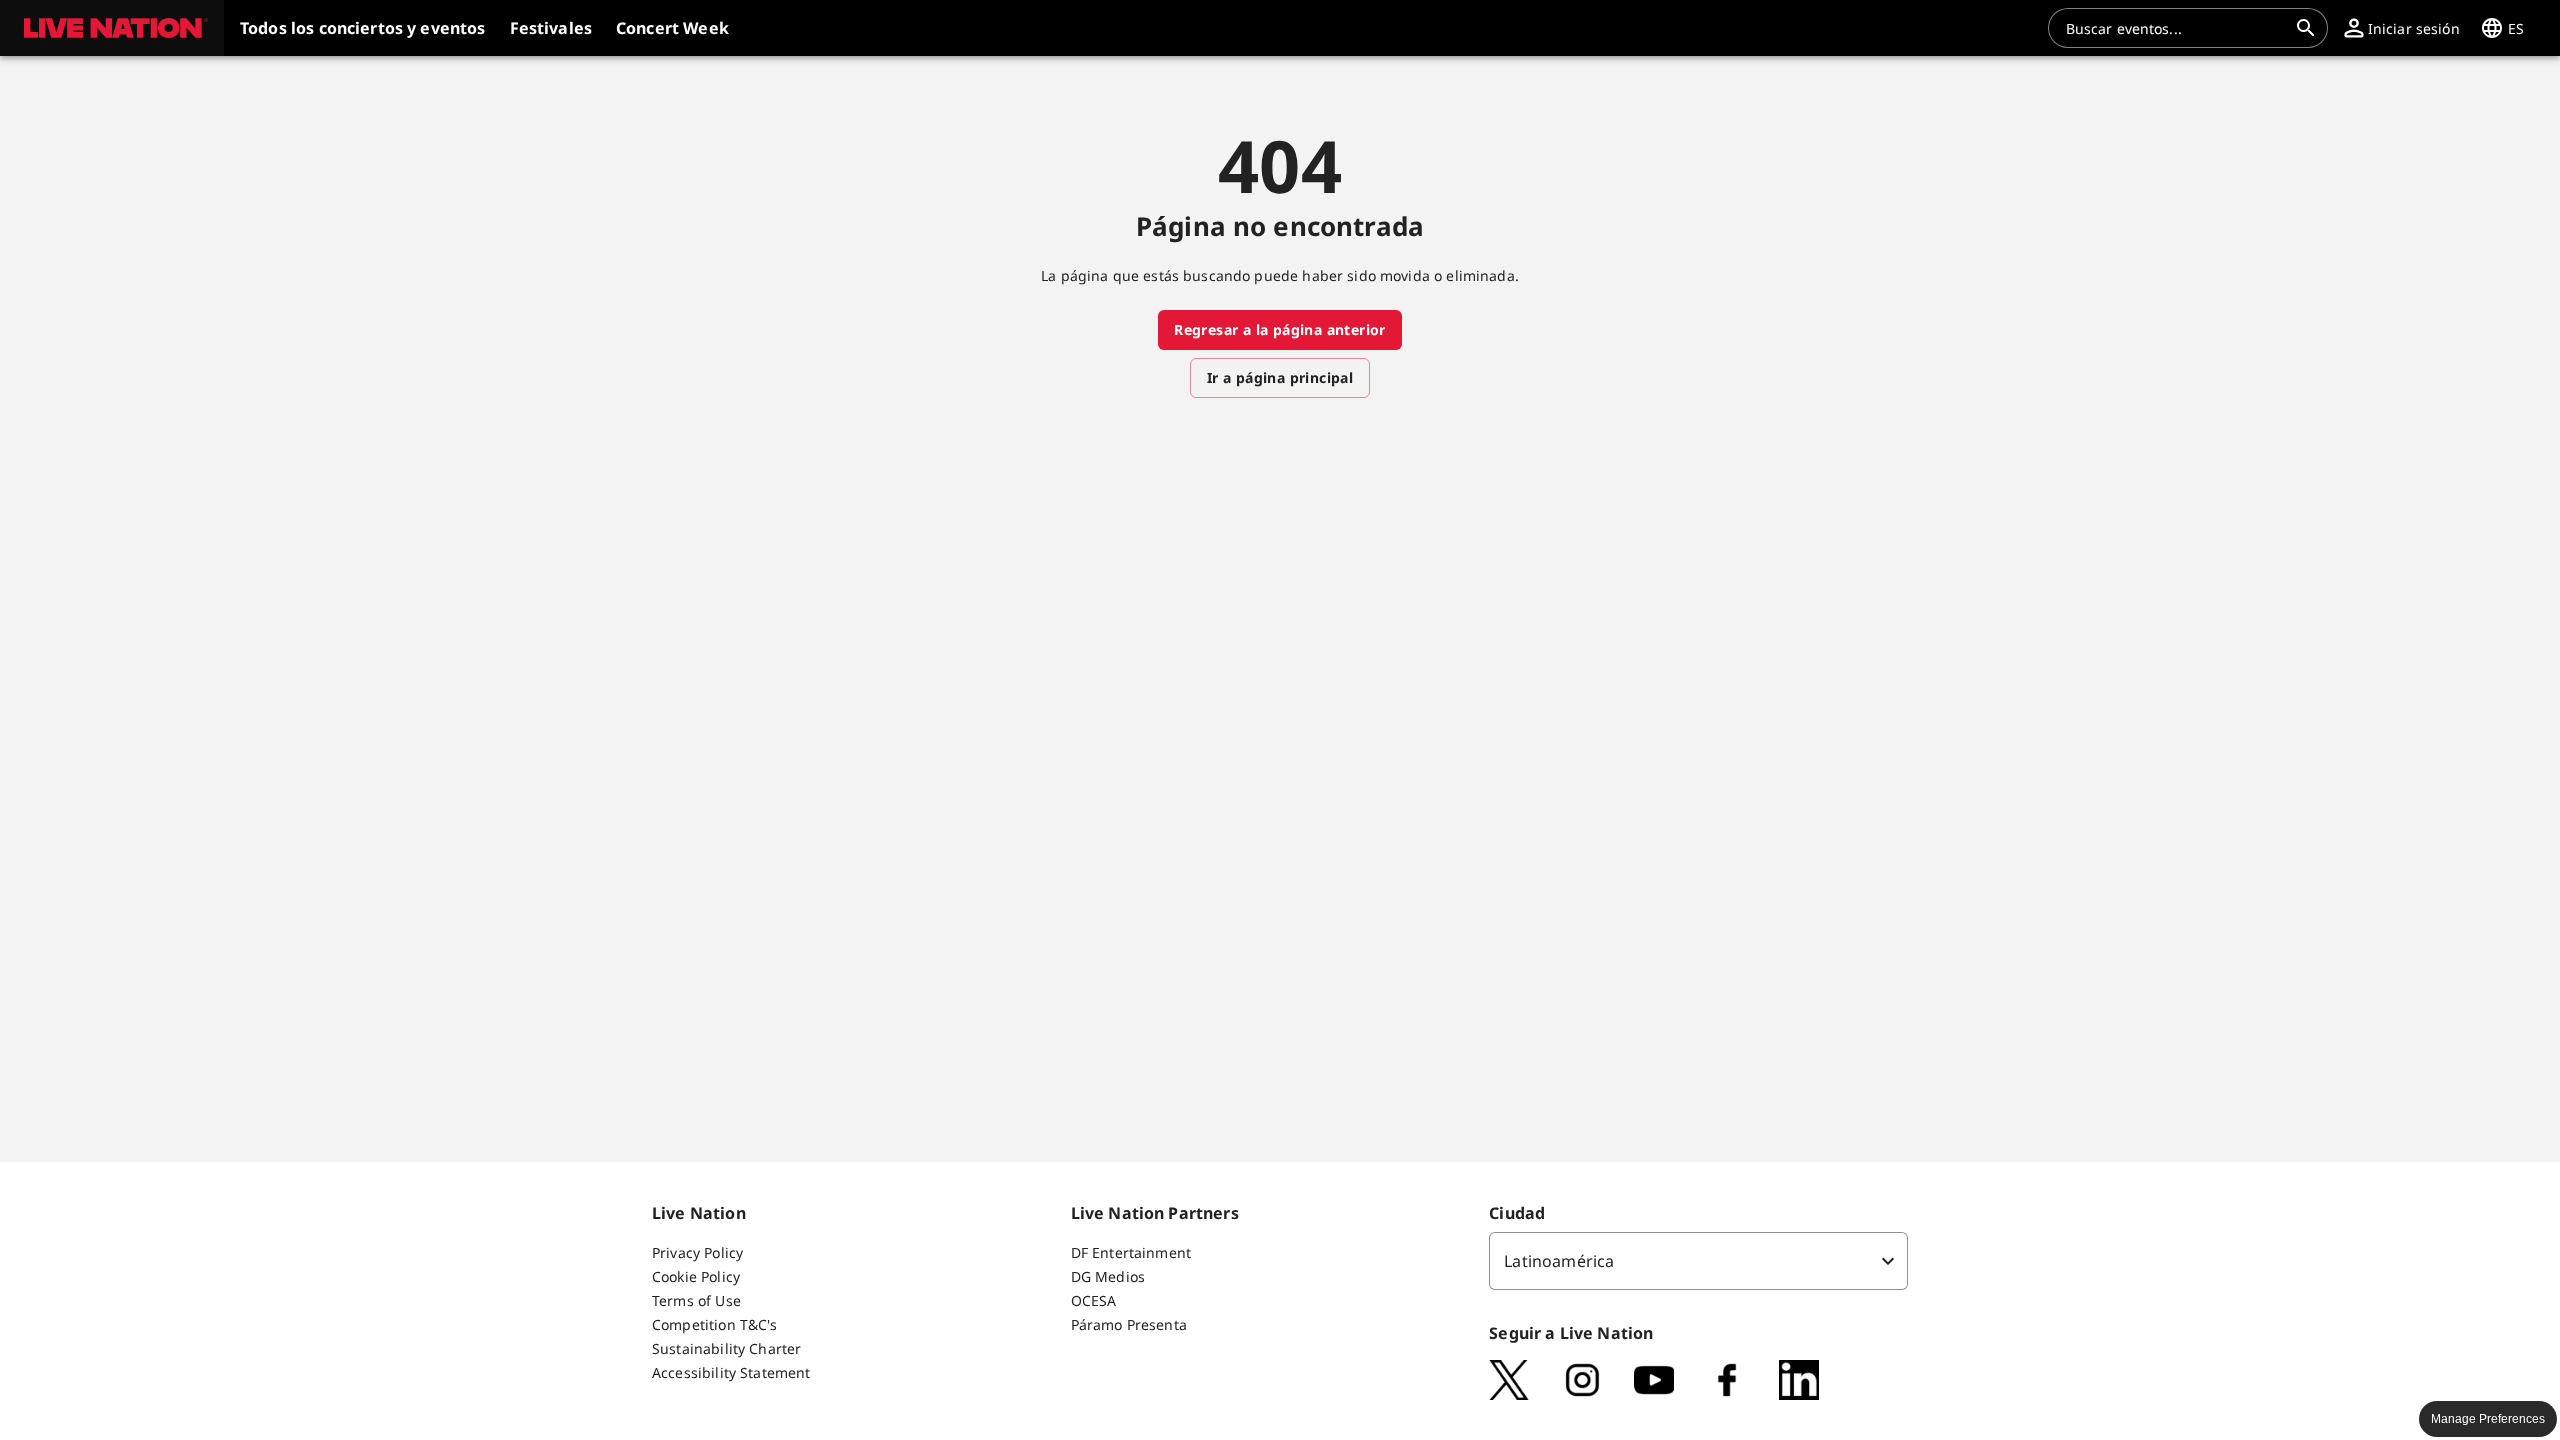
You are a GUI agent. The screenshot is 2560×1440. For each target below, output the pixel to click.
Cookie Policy (696, 1276)
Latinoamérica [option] (1559, 1261)
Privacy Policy (697, 1252)
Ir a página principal (1280, 377)
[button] (112, 28)
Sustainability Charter (726, 1348)
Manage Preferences (2488, 1419)
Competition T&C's (715, 1324)
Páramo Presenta (1129, 1324)
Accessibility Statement (731, 1372)
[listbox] (1698, 1261)
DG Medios (1108, 1276)
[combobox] (2176, 28)
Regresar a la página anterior (1280, 329)
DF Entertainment (1131, 1252)
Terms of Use (696, 1300)
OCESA (1094, 1300)
